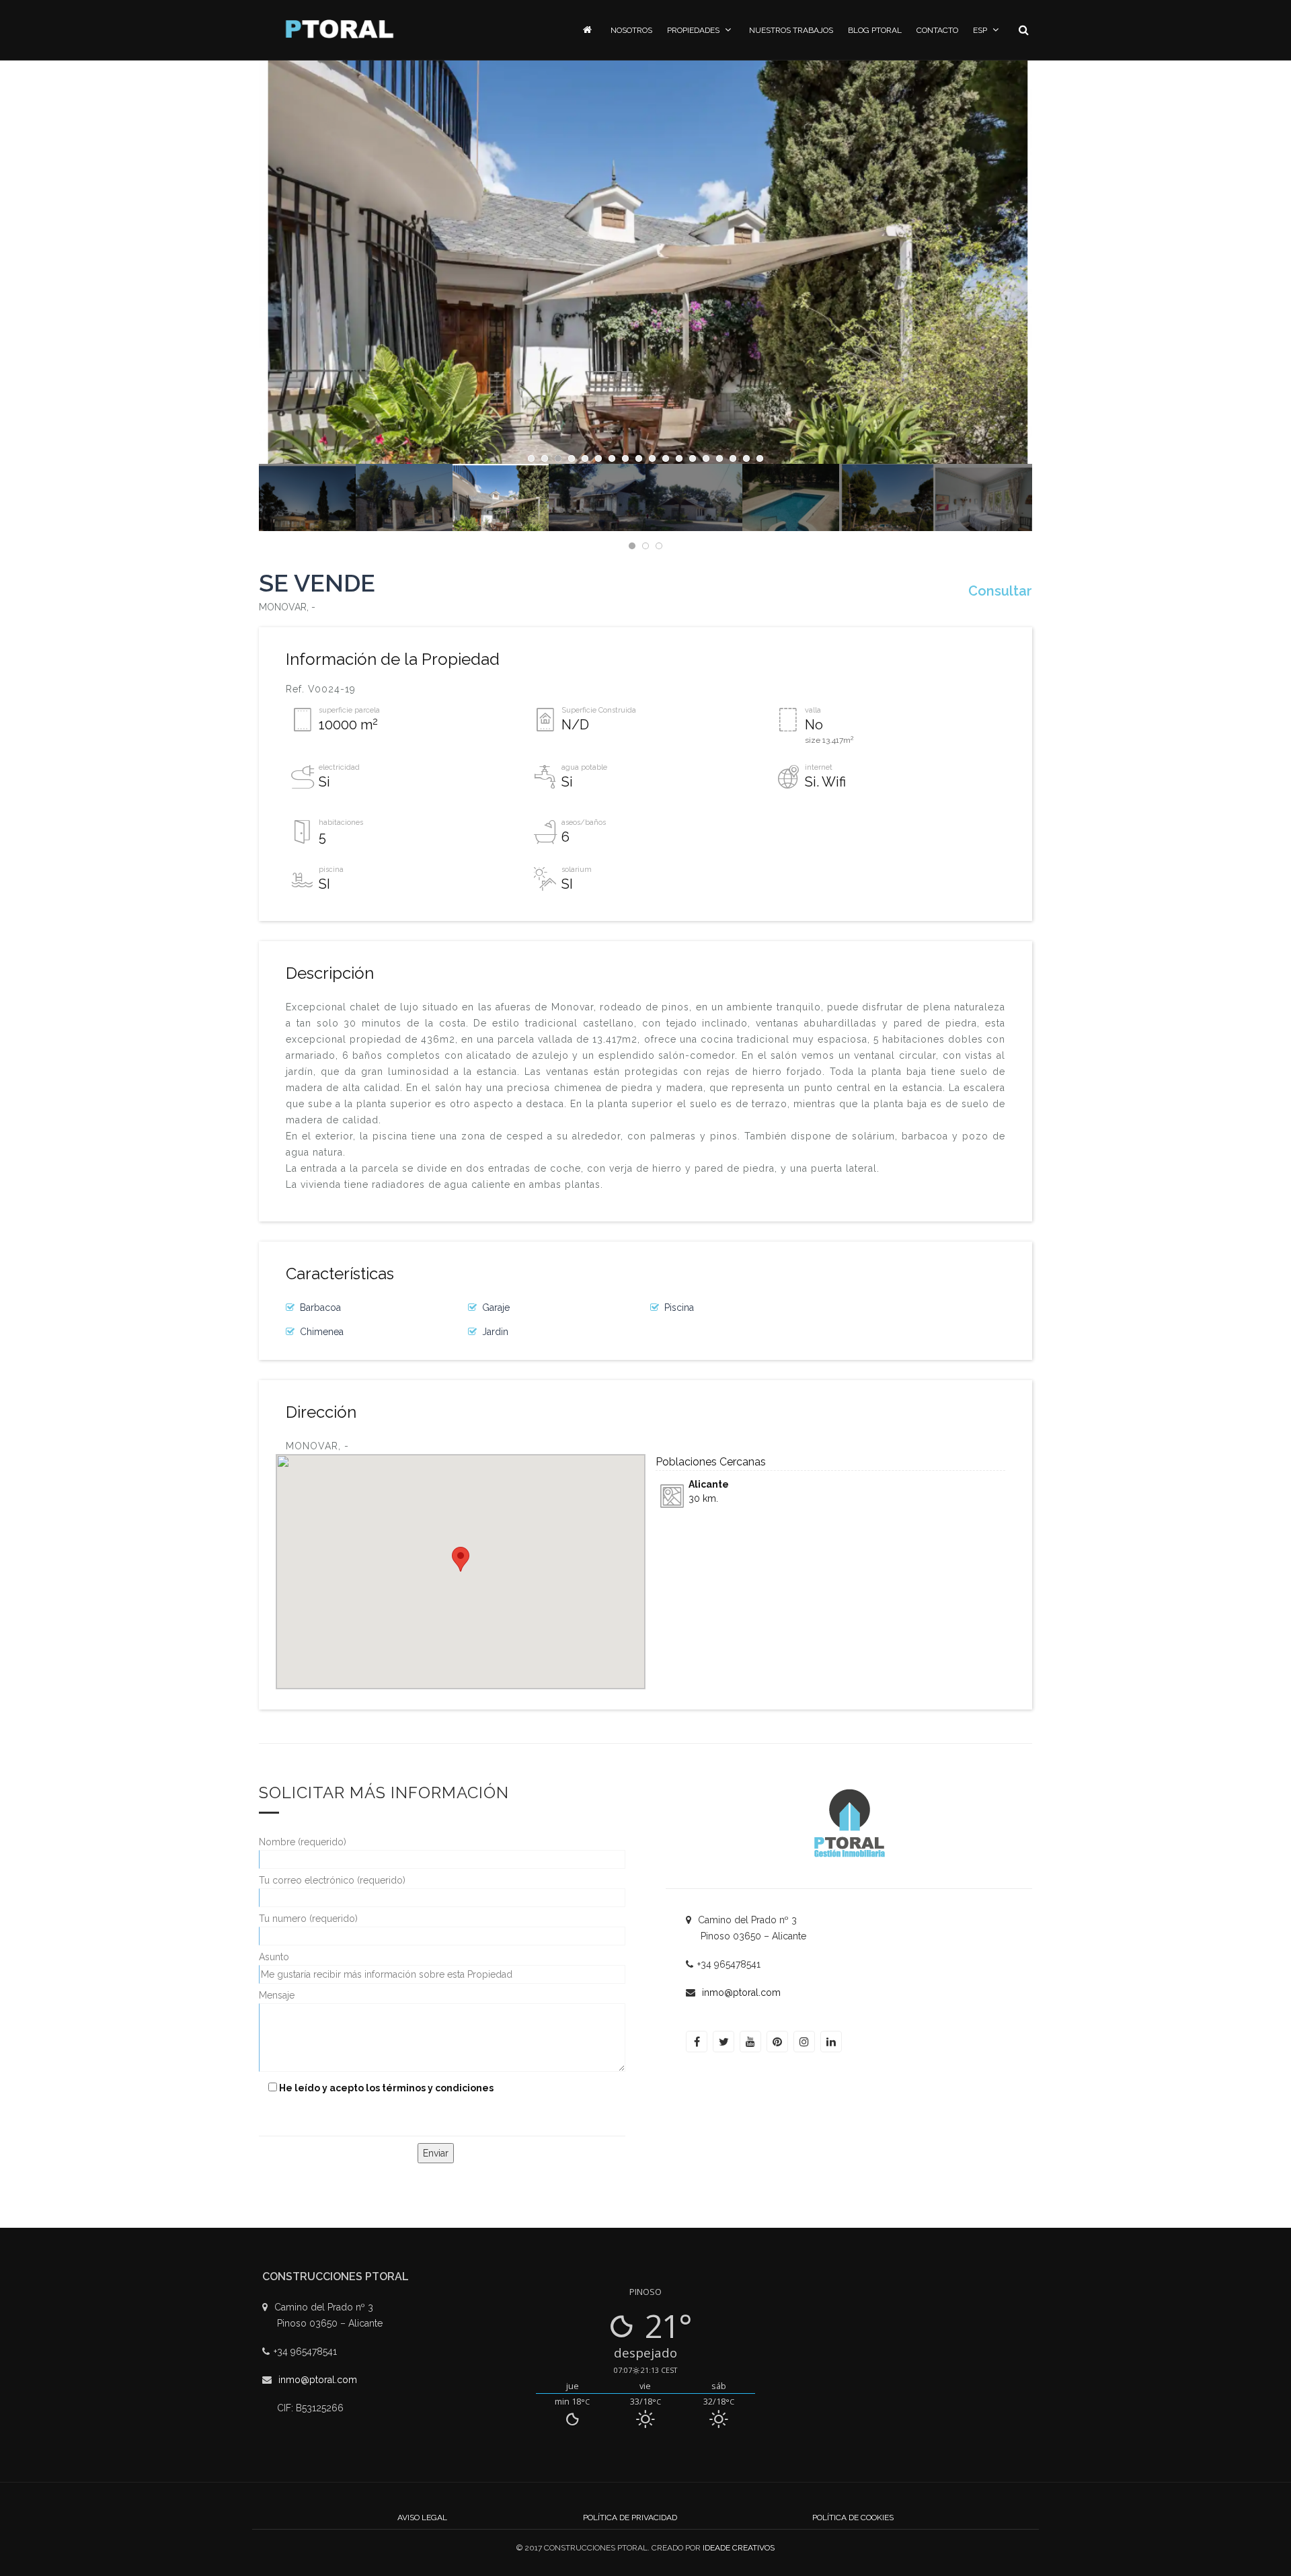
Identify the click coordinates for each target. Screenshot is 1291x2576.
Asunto (274, 1957)
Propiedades (693, 30)
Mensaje (277, 1995)
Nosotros (631, 30)
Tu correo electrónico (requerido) (332, 1880)
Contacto (937, 30)
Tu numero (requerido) (308, 1919)
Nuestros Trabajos (791, 30)
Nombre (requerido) (303, 1842)
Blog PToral (875, 30)
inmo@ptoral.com (741, 1993)
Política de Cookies (853, 2518)
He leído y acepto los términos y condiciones (386, 2088)
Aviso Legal (422, 2518)
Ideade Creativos (739, 2548)
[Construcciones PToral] (340, 29)
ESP (980, 30)
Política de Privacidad (630, 2518)
